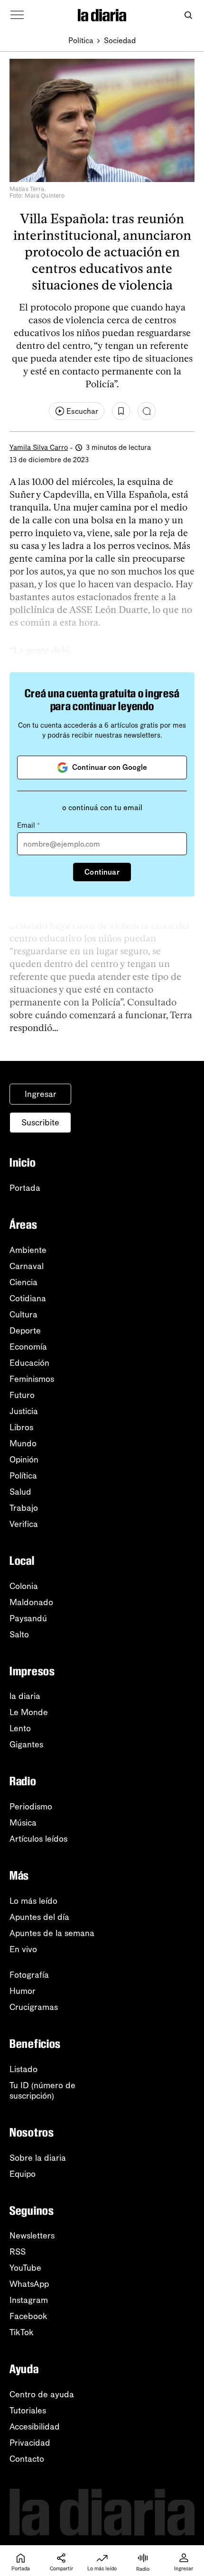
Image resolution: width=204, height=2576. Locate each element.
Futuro (22, 1395)
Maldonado (31, 1602)
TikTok (22, 2332)
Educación (29, 1363)
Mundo (23, 1443)
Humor (23, 1991)
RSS (18, 2252)
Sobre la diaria (38, 2158)
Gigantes (26, 1745)
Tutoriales (28, 2411)
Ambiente (28, 1250)
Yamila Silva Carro (39, 448)
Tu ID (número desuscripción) (42, 2091)
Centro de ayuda (42, 2394)
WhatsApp (29, 2284)
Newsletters (32, 2236)
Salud (20, 1492)
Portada (25, 1188)
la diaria (25, 1696)
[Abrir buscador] (188, 15)
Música (23, 1823)
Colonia (24, 1586)
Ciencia (23, 1282)
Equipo (23, 2174)
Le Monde (29, 1712)
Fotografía (29, 1975)
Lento (20, 1728)
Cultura (23, 1315)
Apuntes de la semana (52, 1933)
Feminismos (32, 1379)
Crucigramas (34, 2007)
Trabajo (24, 1508)
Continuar (102, 872)
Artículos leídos (38, 1839)
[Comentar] (147, 411)
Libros (21, 1427)
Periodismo (31, 1807)
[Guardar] (121, 411)
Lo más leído (33, 1901)
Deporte (25, 1331)
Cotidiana (28, 1298)
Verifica (24, 1524)
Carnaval (27, 1266)
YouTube (25, 2268)
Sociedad (120, 41)
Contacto (27, 2459)
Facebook (28, 2316)
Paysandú (28, 1618)
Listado (23, 2069)
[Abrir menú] (17, 15)
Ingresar (41, 1094)
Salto (19, 1635)
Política (81, 41)
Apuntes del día (39, 1917)
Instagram (29, 2300)
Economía (28, 1347)
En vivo (23, 1949)
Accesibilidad (35, 2427)
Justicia (24, 1411)
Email (28, 825)
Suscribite (40, 1123)
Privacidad (30, 2443)
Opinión (24, 1460)
